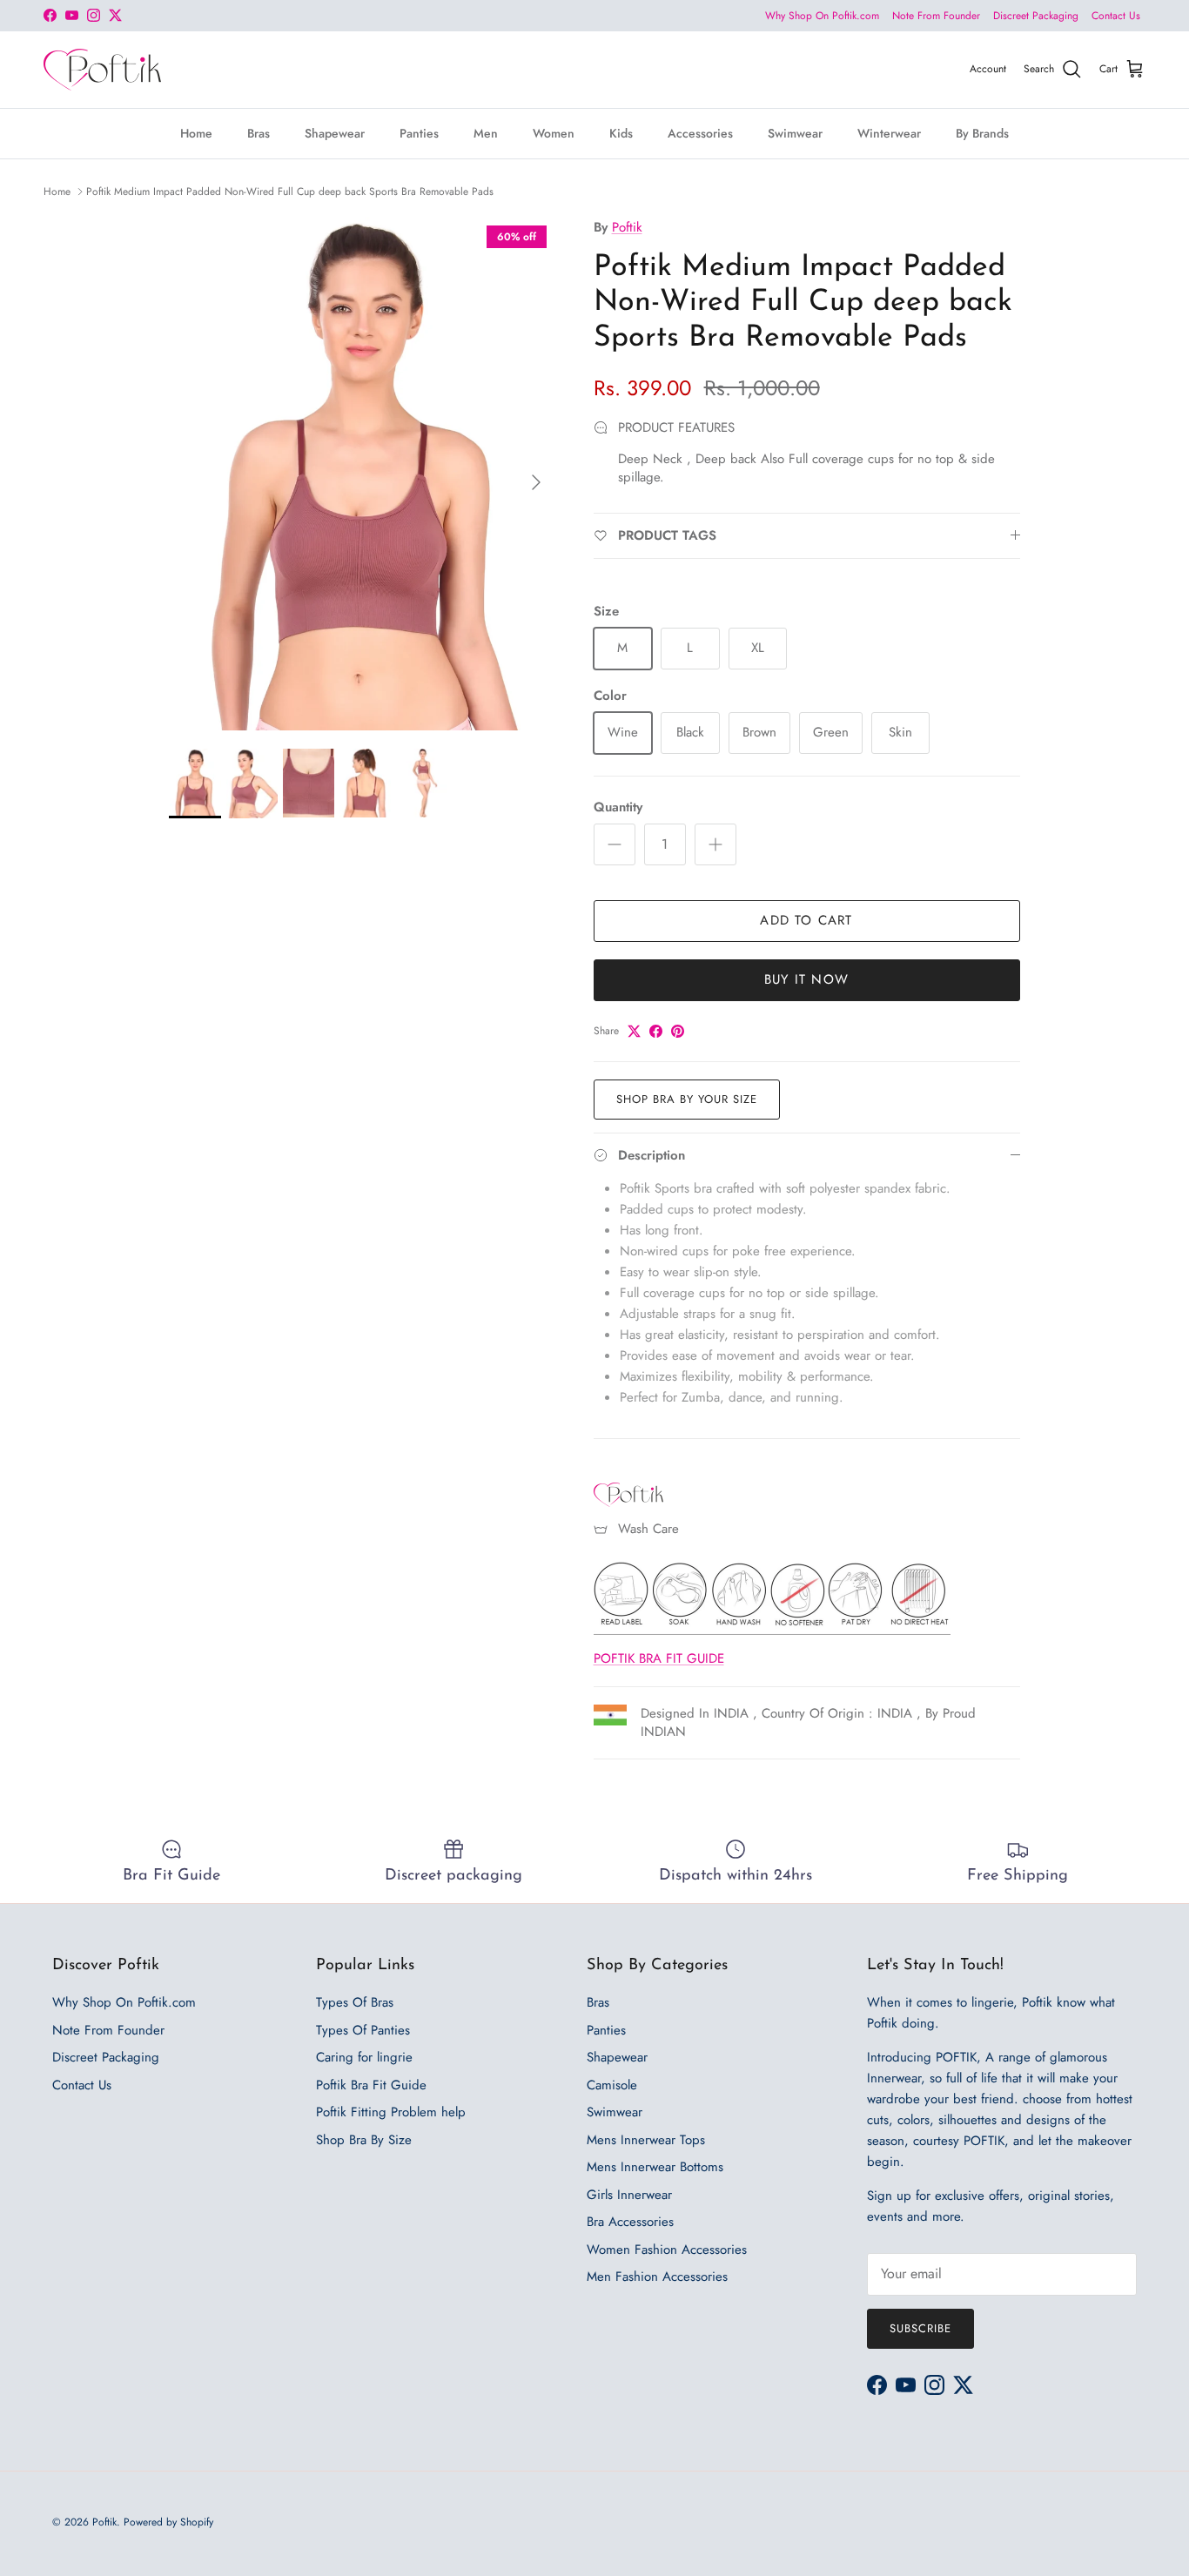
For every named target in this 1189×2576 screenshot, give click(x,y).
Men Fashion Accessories (657, 2277)
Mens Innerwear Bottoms (655, 2167)
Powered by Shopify (168, 2522)
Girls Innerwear (629, 2195)
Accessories (700, 132)
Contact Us (1116, 16)
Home (196, 132)
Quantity (618, 807)
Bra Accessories (630, 2222)
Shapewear (335, 132)
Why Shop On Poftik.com (822, 16)
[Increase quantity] (715, 844)
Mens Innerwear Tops (646, 2140)
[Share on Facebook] (656, 1031)
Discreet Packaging (1036, 16)
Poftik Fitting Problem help (391, 2112)
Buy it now (806, 979)
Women (554, 132)
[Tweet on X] (634, 1031)
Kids (621, 132)
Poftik (627, 227)
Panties (419, 132)
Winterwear (889, 132)
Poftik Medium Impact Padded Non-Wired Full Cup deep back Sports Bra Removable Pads (290, 192)
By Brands (982, 132)
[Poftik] (102, 70)
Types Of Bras (355, 2002)
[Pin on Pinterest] (678, 1031)
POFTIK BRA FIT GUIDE (659, 1658)
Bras (259, 132)
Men (486, 132)
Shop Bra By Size (364, 2140)
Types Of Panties (363, 2030)
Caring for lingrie (364, 2057)
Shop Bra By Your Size (687, 1099)
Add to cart (806, 920)
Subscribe (920, 2328)
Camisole (612, 2085)
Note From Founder (936, 16)
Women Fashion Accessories (667, 2250)
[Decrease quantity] (615, 844)
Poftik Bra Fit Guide (371, 2085)
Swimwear (795, 132)
